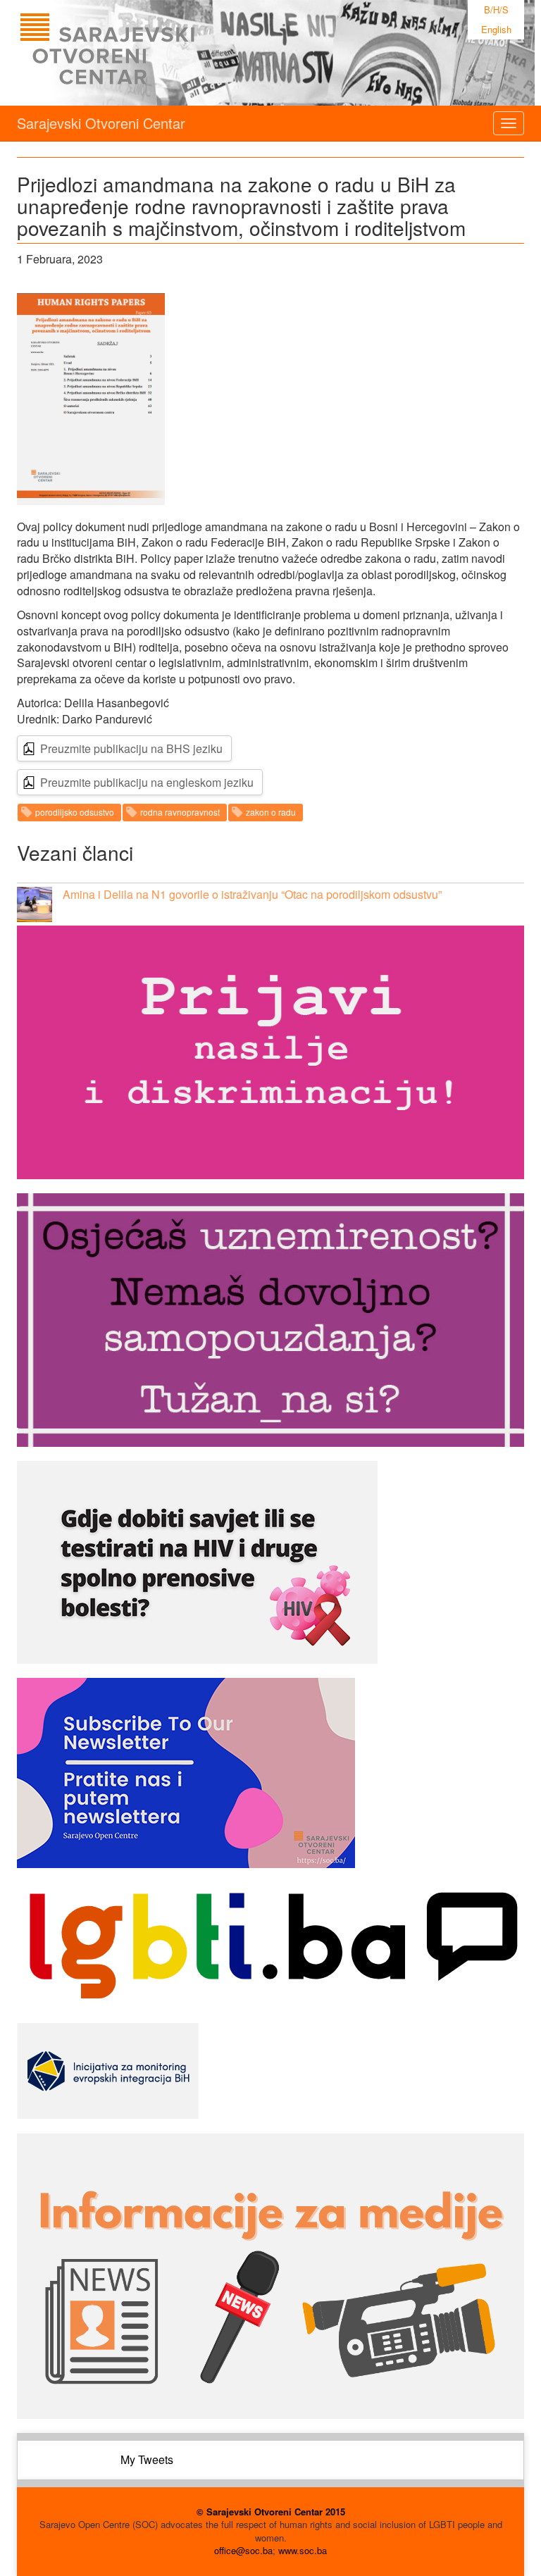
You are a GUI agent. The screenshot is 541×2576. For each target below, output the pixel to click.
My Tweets (147, 2459)
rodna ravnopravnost (180, 812)
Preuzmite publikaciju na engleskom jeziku (147, 782)
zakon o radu (271, 812)
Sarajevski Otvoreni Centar (101, 123)
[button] (91, 399)
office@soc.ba (243, 2550)
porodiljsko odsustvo (75, 812)
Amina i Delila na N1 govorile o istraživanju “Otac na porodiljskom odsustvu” (252, 894)
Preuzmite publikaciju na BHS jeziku (131, 748)
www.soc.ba (303, 2550)
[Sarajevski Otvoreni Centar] (136, 53)
